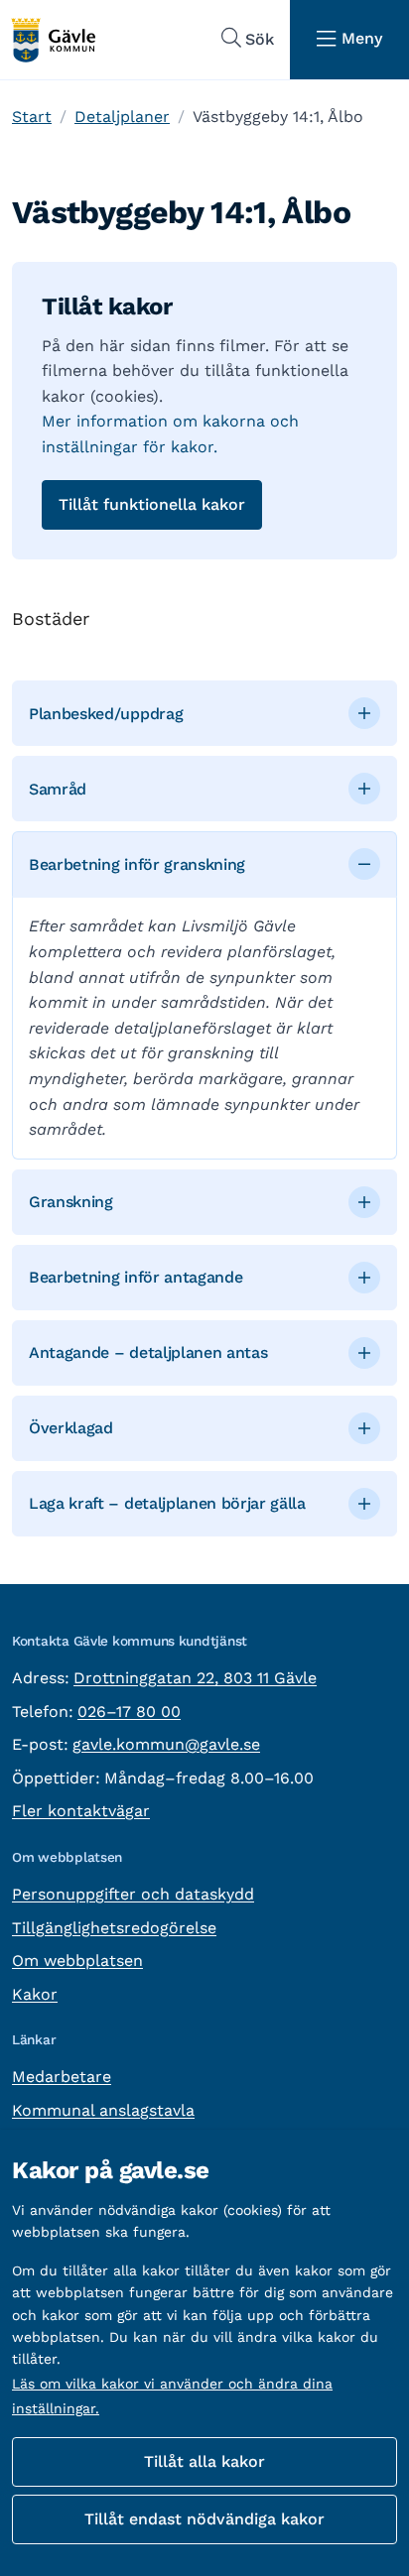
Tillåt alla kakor (204, 2461)
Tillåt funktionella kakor (152, 504)
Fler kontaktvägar (81, 1811)
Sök (260, 39)
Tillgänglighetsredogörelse (114, 1928)
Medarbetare (62, 2077)
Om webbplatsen (77, 1961)
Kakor (35, 1994)
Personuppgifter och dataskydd (133, 1894)
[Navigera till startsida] (53, 40)
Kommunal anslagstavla (103, 2110)
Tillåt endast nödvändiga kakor (204, 2519)
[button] (204, 713)
